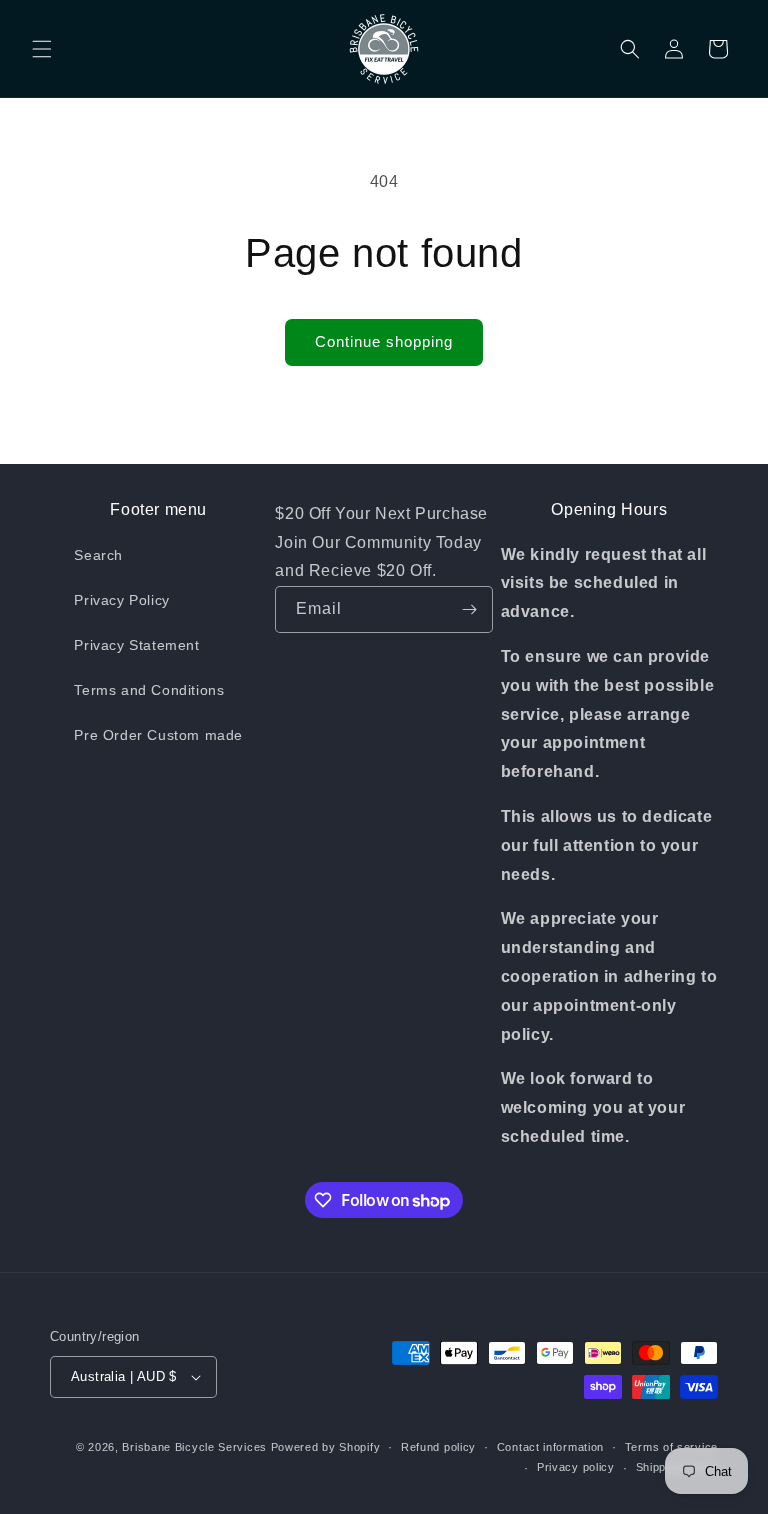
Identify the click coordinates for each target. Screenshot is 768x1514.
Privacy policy (576, 1467)
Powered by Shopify (326, 1447)
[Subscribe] (470, 609)
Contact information (550, 1447)
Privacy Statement (136, 645)
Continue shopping (384, 341)
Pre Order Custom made (158, 735)
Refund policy (438, 1447)
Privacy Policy (121, 600)
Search (98, 555)
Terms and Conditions (149, 690)
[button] (42, 49)
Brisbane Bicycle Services (194, 1447)
